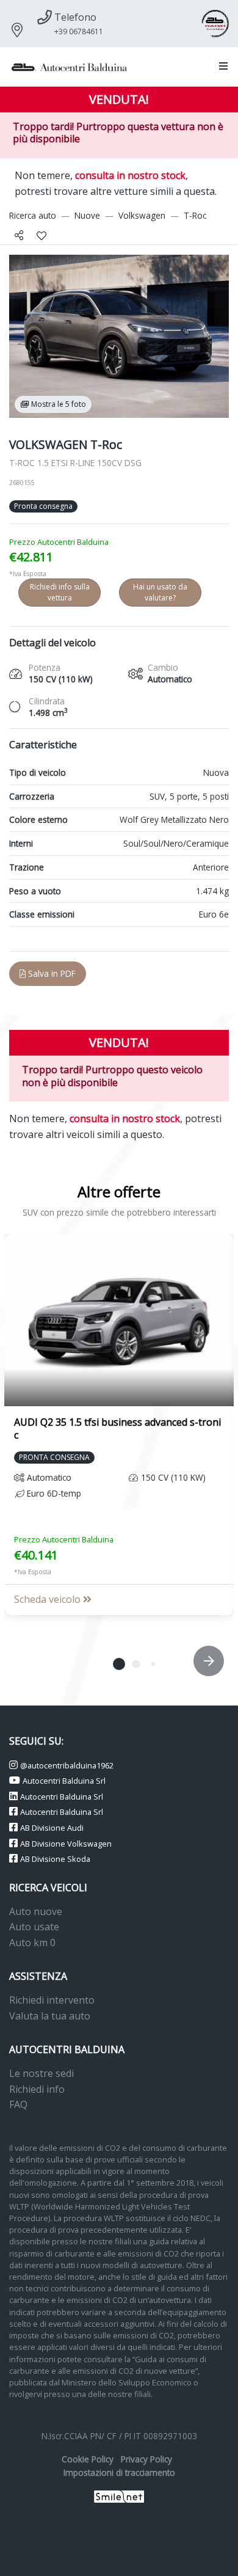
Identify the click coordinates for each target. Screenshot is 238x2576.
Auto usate (34, 1927)
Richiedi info (37, 2089)
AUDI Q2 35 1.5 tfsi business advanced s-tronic (117, 1428)
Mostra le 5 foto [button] (58, 404)
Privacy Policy (146, 2459)
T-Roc (195, 215)
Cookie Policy (88, 2459)
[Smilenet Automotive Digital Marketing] (119, 2496)
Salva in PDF (51, 973)
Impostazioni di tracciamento (119, 2472)
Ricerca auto (33, 215)
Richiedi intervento (52, 2000)
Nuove (87, 215)
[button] (221, 67)
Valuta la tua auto (50, 2016)
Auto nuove (36, 1911)
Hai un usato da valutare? (160, 592)
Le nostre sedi (41, 2073)
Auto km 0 (32, 1943)
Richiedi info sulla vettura (60, 592)
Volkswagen (142, 215)
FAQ (18, 2104)
